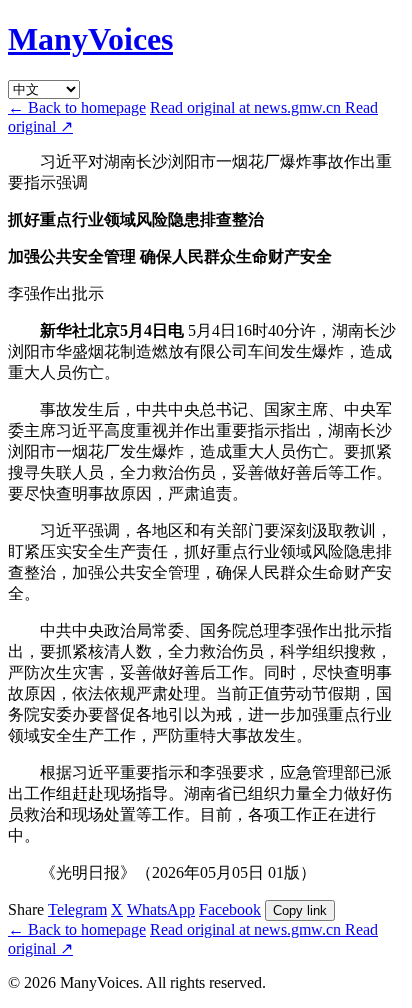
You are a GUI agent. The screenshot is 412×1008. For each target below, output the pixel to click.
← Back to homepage (77, 107)
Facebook (230, 909)
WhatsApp (161, 909)
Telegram (77, 909)
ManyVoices (90, 39)
